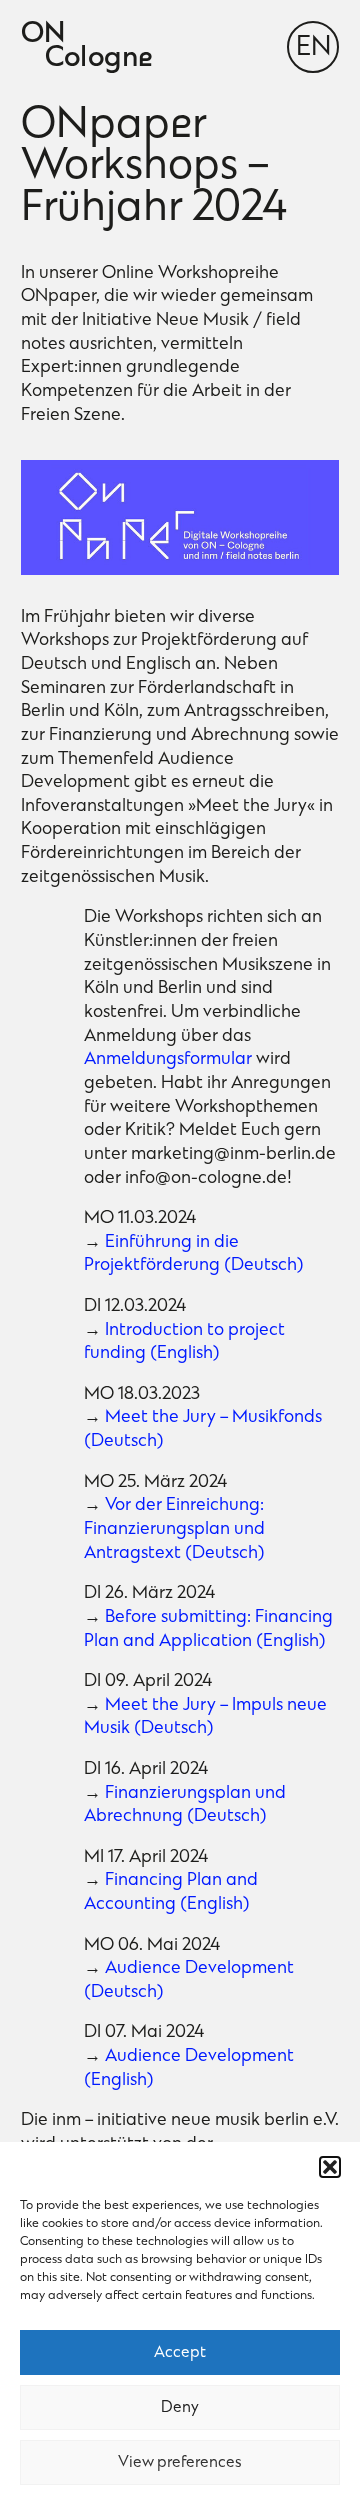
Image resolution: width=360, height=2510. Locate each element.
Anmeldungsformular (170, 1060)
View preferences (180, 2463)
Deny (180, 2408)
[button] (330, 2167)
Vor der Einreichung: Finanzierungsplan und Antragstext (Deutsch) (174, 1529)
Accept (180, 2353)
